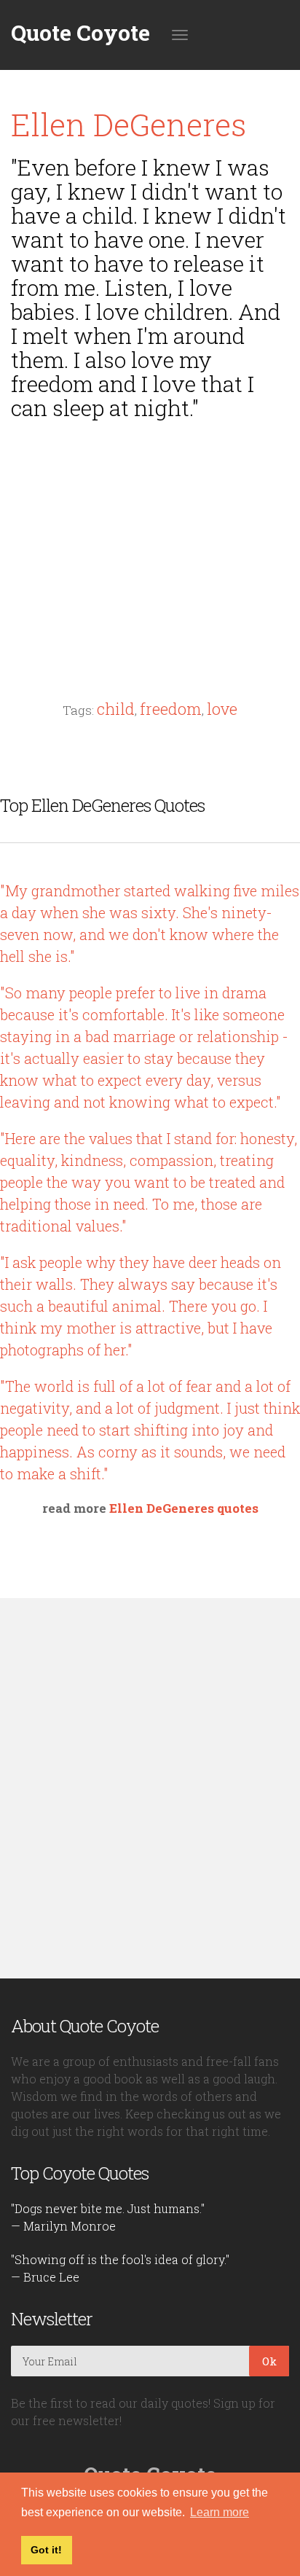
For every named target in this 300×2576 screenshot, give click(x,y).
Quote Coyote (80, 33)
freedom (171, 709)
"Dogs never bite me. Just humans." (108, 2208)
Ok (269, 2361)
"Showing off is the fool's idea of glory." (120, 2259)
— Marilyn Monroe (63, 2226)
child (116, 709)
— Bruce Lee (45, 2277)
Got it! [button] (46, 2550)
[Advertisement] (150, 533)
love (222, 709)
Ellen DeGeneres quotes (184, 1508)
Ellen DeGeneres (129, 124)
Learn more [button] (220, 2512)
